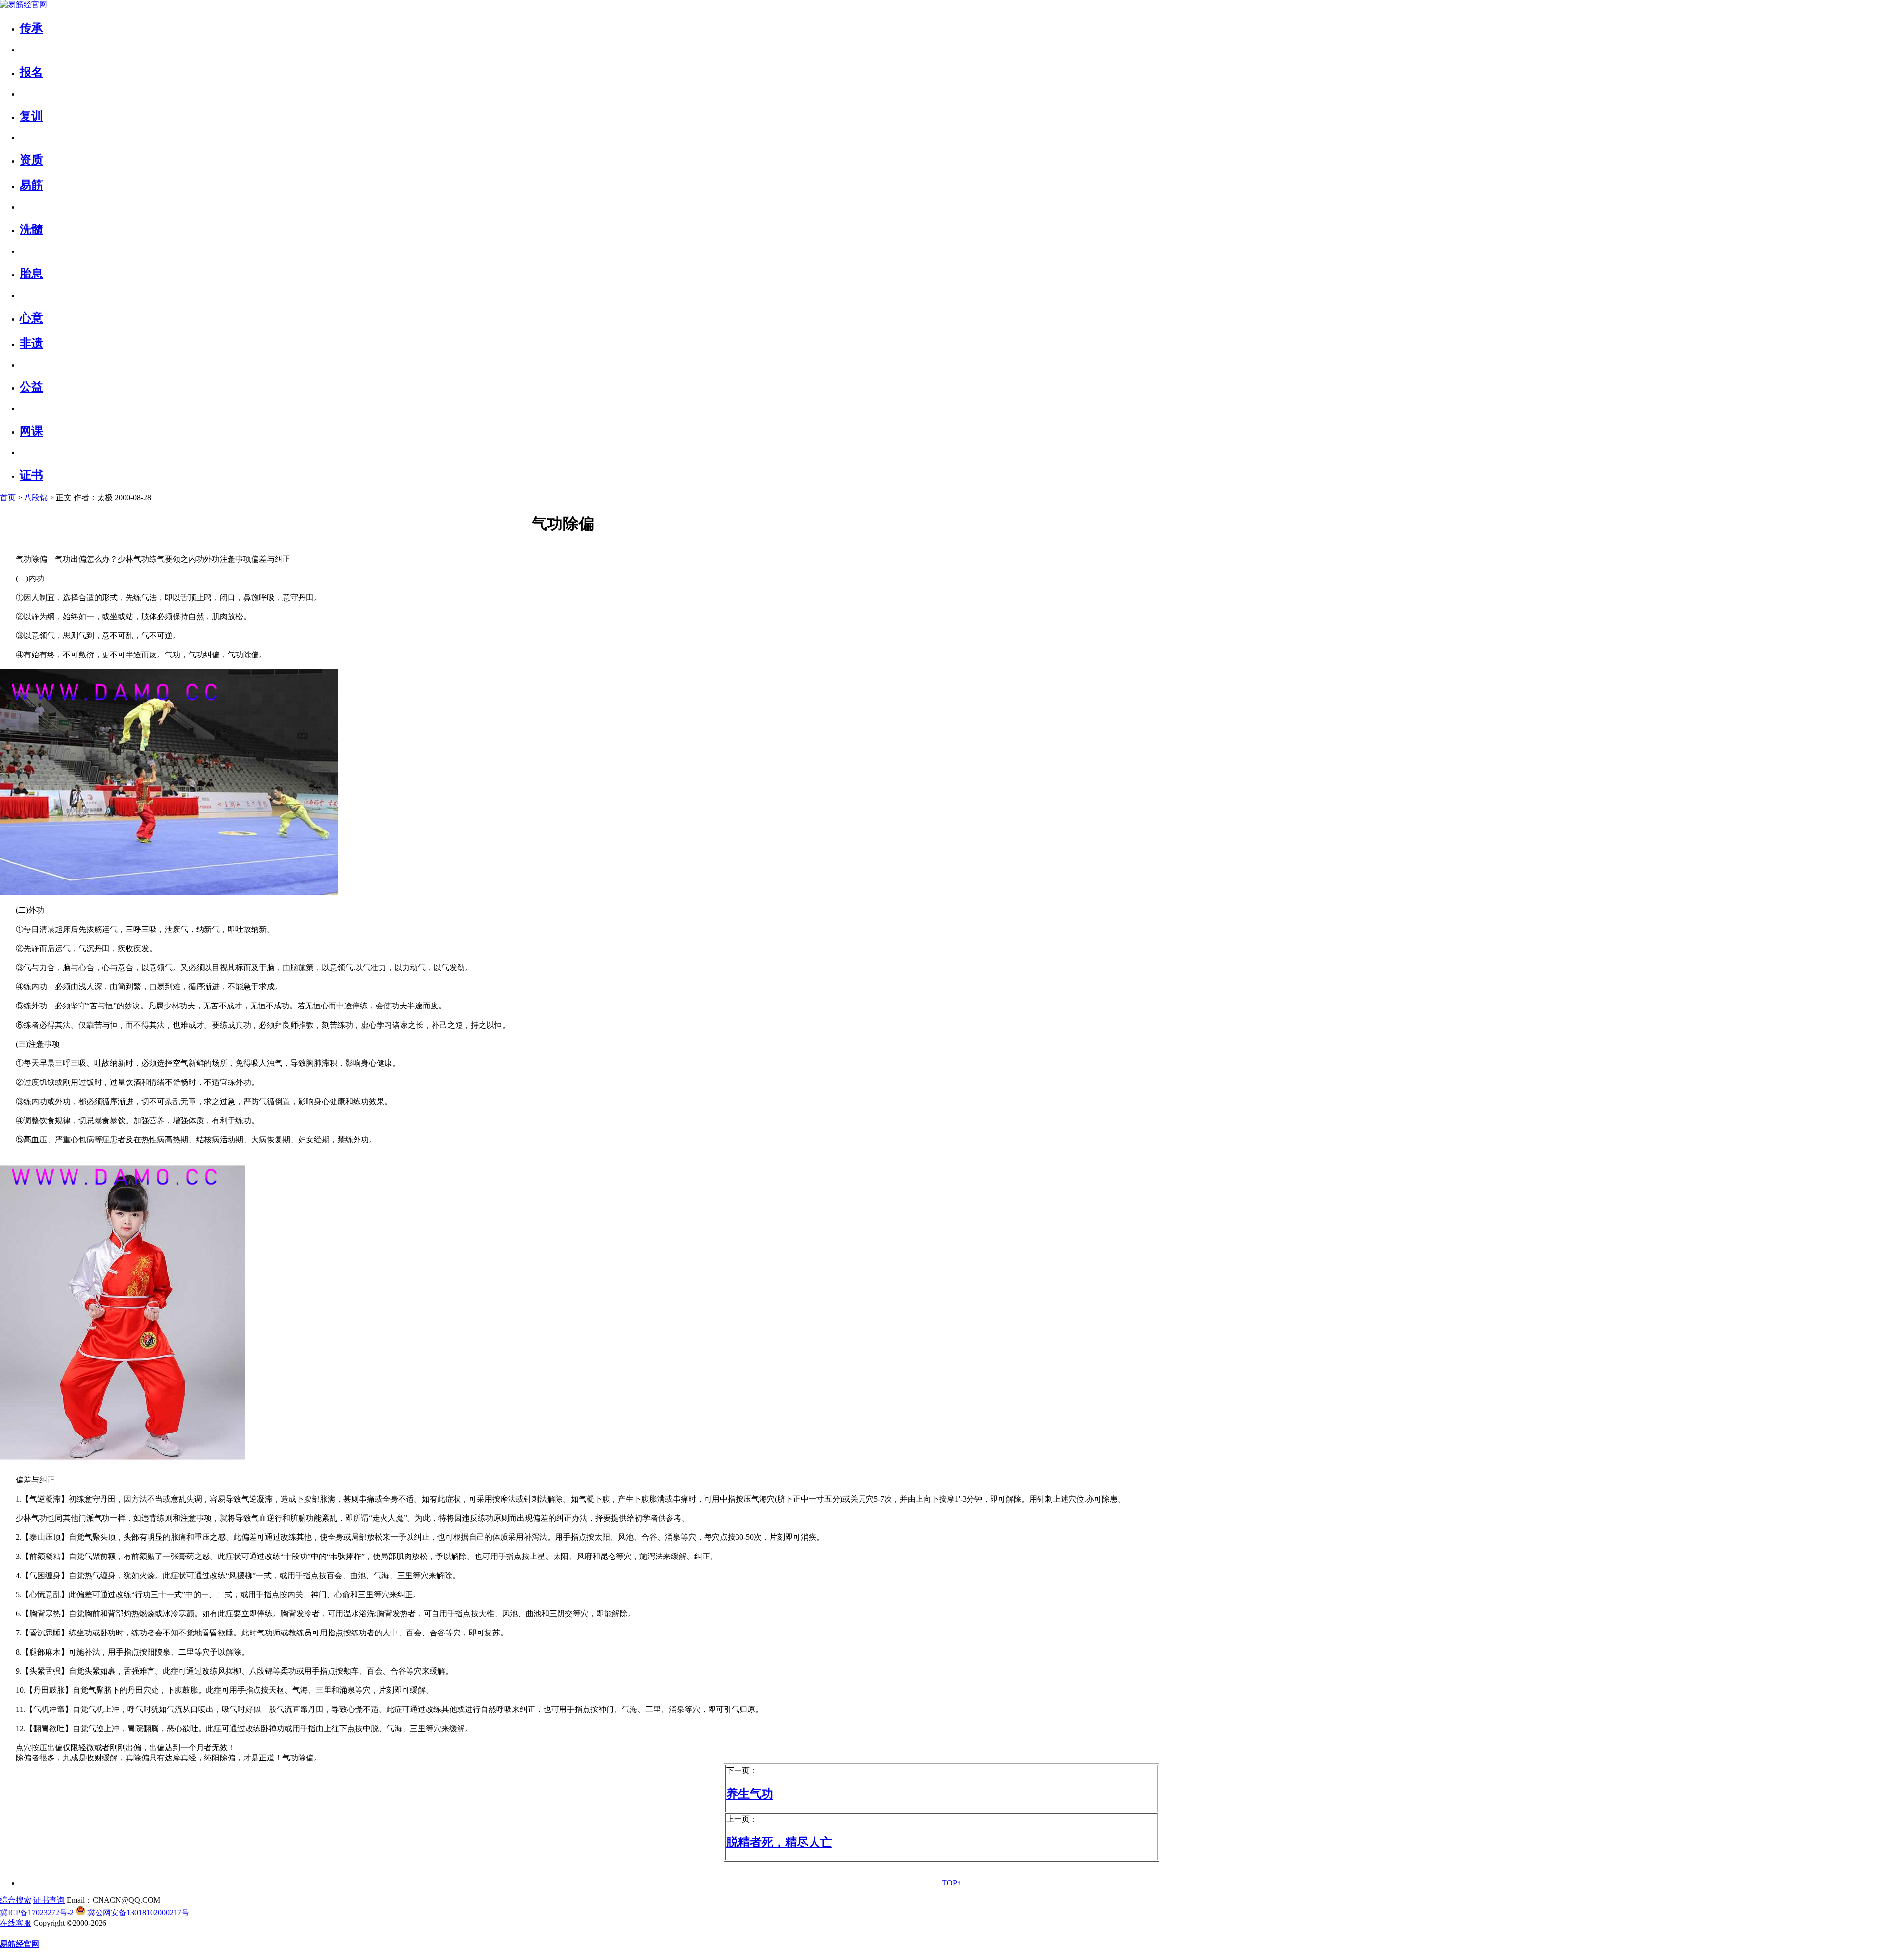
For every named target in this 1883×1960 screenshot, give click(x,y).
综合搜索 (16, 1900)
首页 (8, 497)
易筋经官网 (20, 1944)
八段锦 (36, 497)
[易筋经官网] (24, 5)
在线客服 (16, 1923)
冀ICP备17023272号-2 (37, 1913)
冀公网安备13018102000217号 (137, 1913)
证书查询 (49, 1900)
